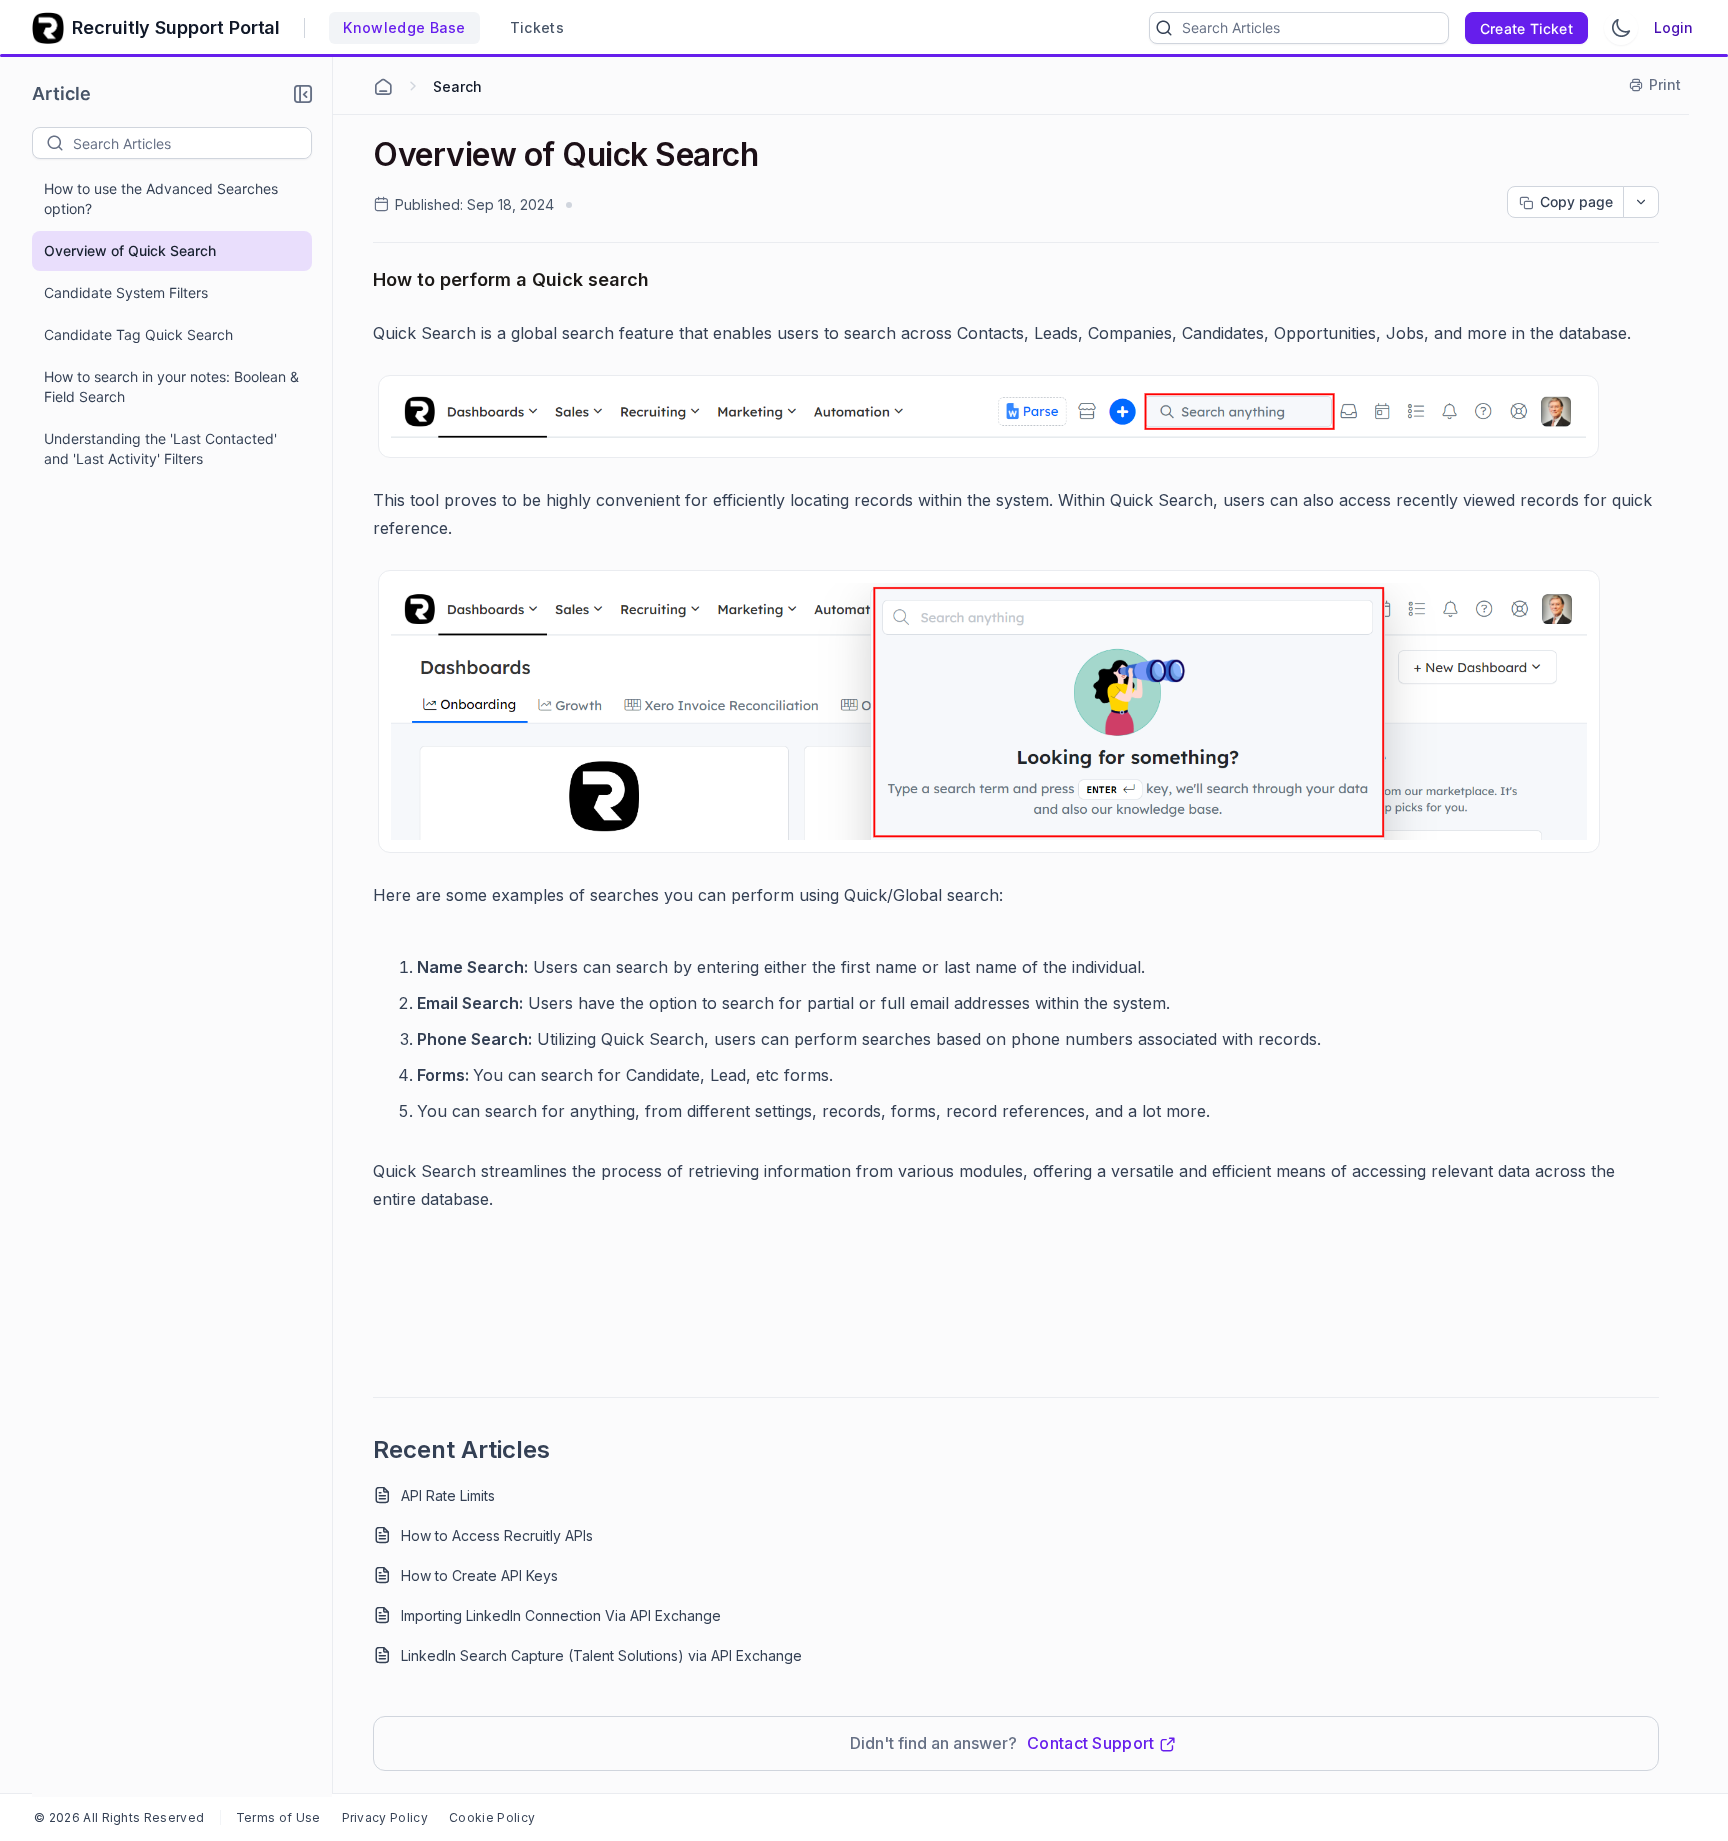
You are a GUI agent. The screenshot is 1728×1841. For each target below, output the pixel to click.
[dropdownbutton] (1641, 202)
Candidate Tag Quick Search (138, 334)
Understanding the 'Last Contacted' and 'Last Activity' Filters (160, 448)
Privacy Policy (385, 1817)
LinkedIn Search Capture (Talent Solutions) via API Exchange (601, 1655)
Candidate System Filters (126, 292)
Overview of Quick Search (130, 250)
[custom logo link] (48, 28)
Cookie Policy (492, 1817)
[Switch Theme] (1621, 28)
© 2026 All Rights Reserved (119, 1817)
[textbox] (192, 143)
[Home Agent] (383, 87)
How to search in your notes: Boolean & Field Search (171, 386)
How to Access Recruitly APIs (497, 1535)
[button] (303, 94)
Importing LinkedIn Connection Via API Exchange (561, 1615)
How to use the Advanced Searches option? (161, 198)
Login (1673, 27)
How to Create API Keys (479, 1575)
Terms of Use (278, 1817)
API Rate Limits (448, 1495)
